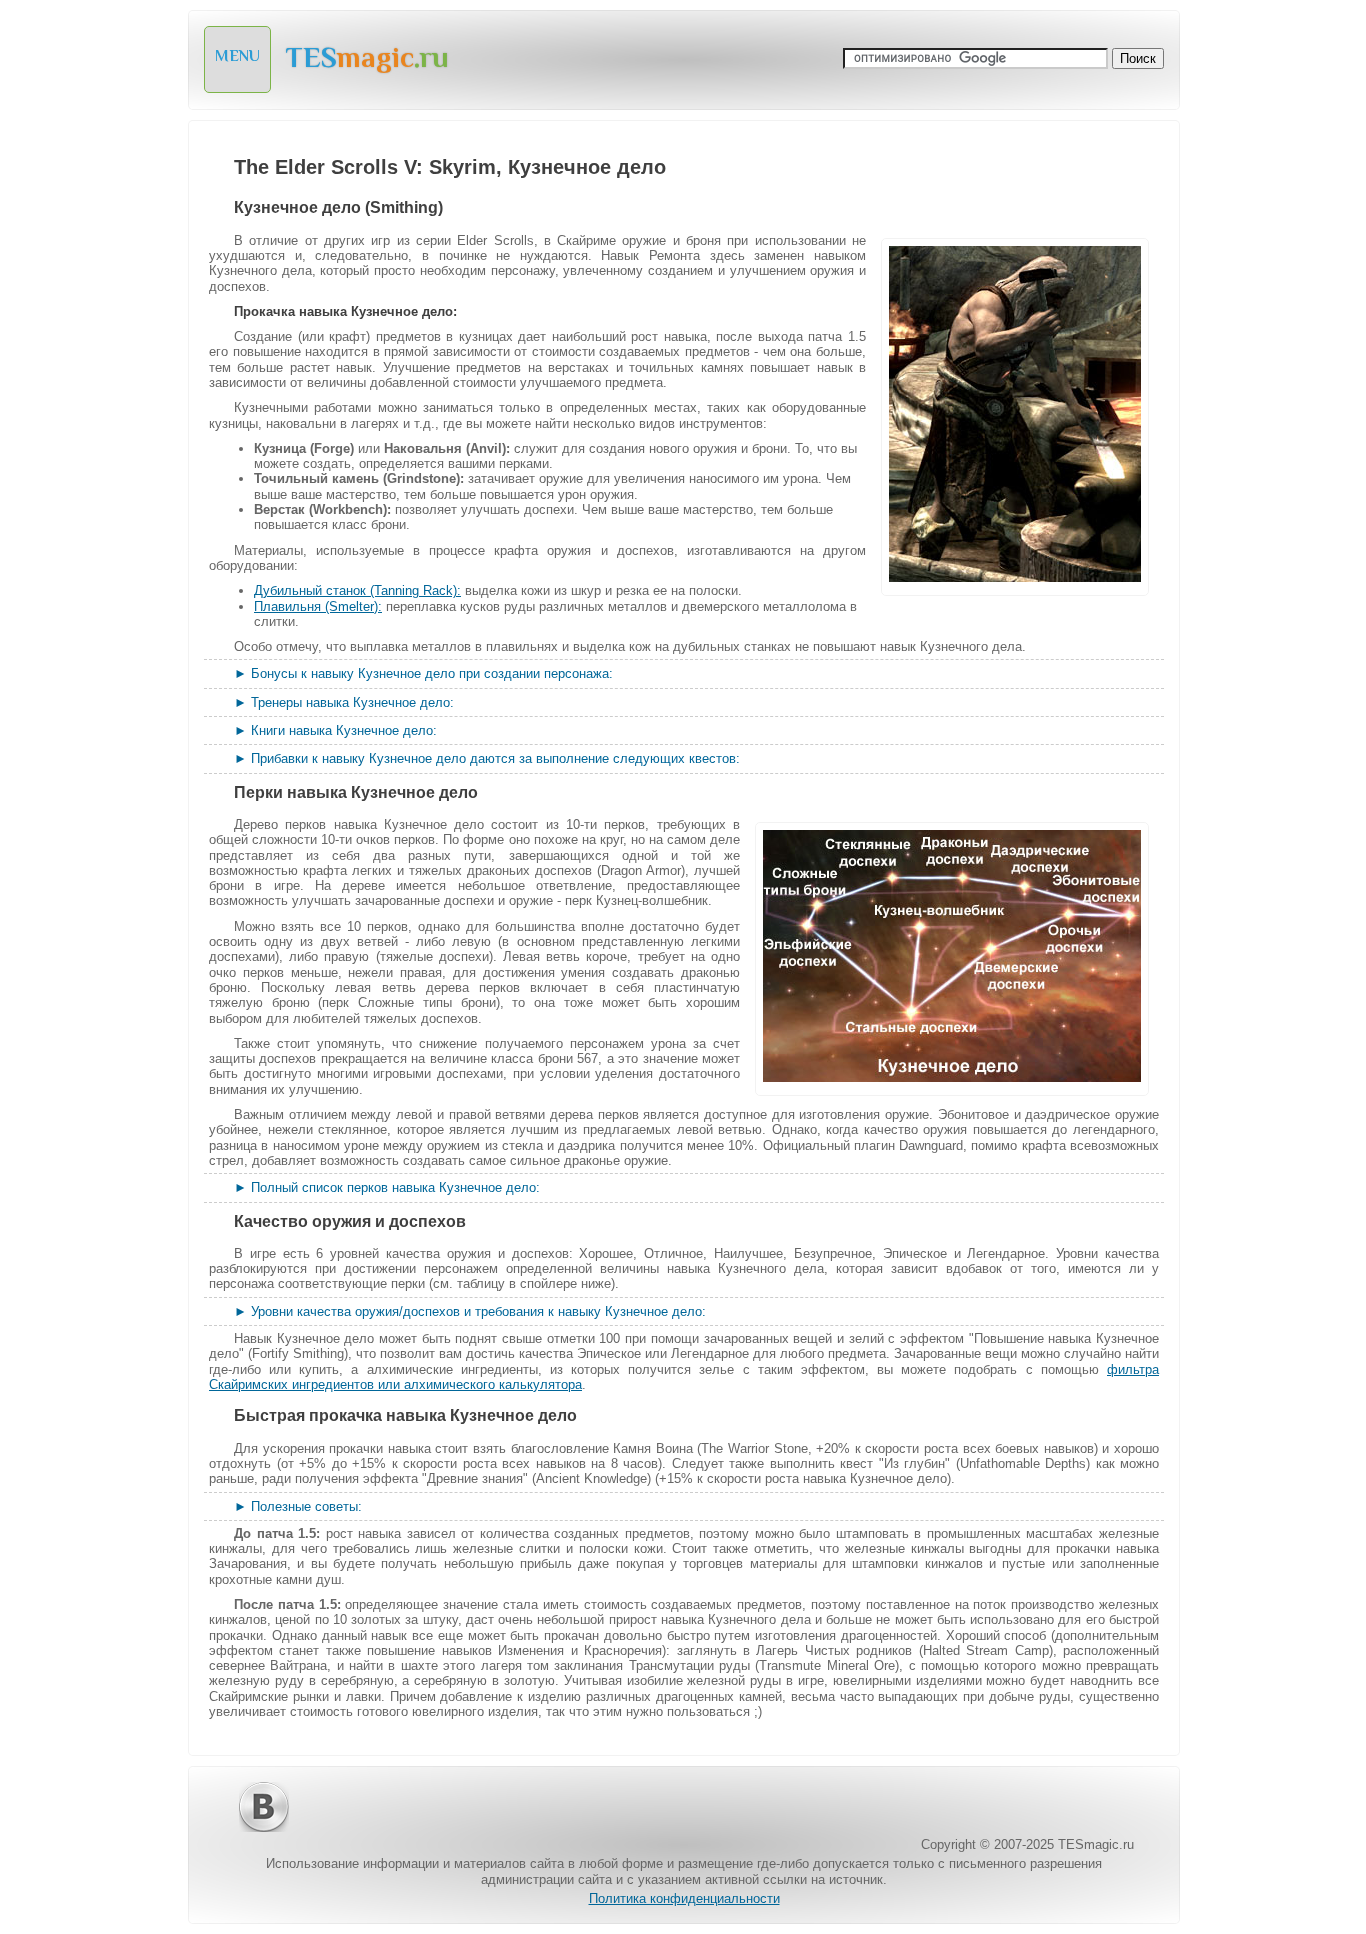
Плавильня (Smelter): (318, 606)
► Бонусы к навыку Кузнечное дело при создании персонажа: (423, 673)
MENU (237, 56)
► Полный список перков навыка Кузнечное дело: (387, 1187)
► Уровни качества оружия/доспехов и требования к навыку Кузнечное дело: (470, 1311)
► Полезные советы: (298, 1506)
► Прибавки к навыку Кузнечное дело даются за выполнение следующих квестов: (487, 758)
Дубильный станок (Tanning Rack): (357, 590)
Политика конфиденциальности (684, 1898)
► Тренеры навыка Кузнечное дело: (344, 702)
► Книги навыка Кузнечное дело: (335, 730)
